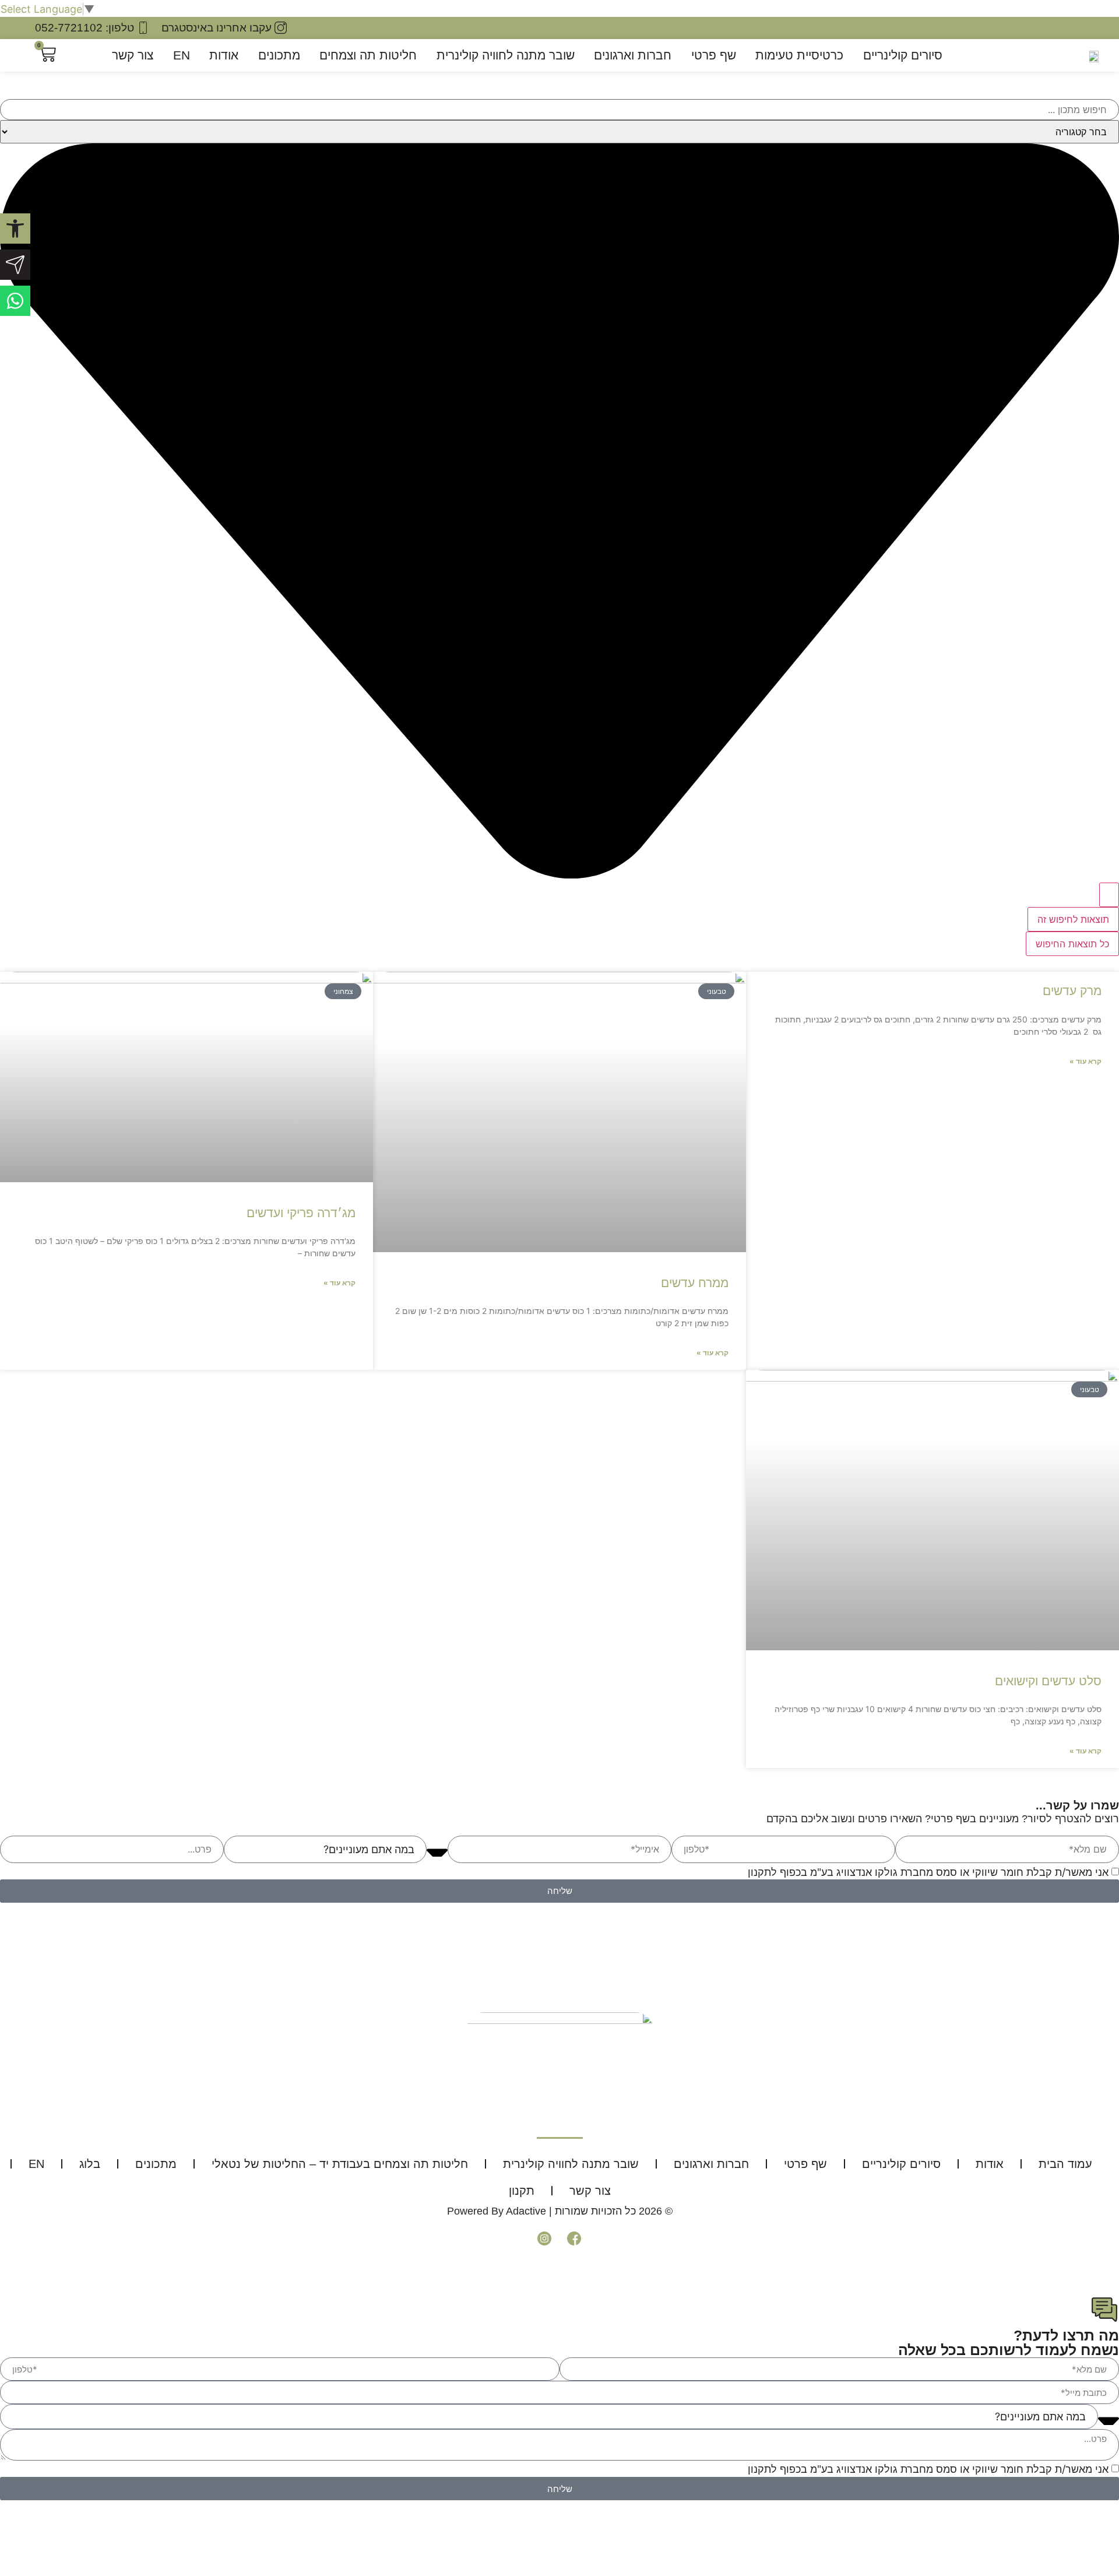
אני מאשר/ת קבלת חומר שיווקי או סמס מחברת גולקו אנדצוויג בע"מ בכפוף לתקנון (928, 1872)
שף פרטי (714, 55)
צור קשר (133, 55)
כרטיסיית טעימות (799, 55)
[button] (15, 229)
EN (182, 55)
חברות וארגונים (633, 55)
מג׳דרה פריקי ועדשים (301, 1213)
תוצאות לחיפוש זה (1073, 919)
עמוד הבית (1065, 2164)
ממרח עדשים (695, 1283)
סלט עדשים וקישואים (1048, 1681)
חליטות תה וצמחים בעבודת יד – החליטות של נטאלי (340, 2164)
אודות (224, 55)
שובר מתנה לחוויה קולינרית (506, 55)
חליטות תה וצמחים (368, 55)
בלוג (90, 2164)
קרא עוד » (1085, 1061)
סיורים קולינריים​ (903, 55)
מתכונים (279, 55)
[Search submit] (1109, 895)
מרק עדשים (1072, 991)
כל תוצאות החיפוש (1072, 944)
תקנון (522, 2191)
